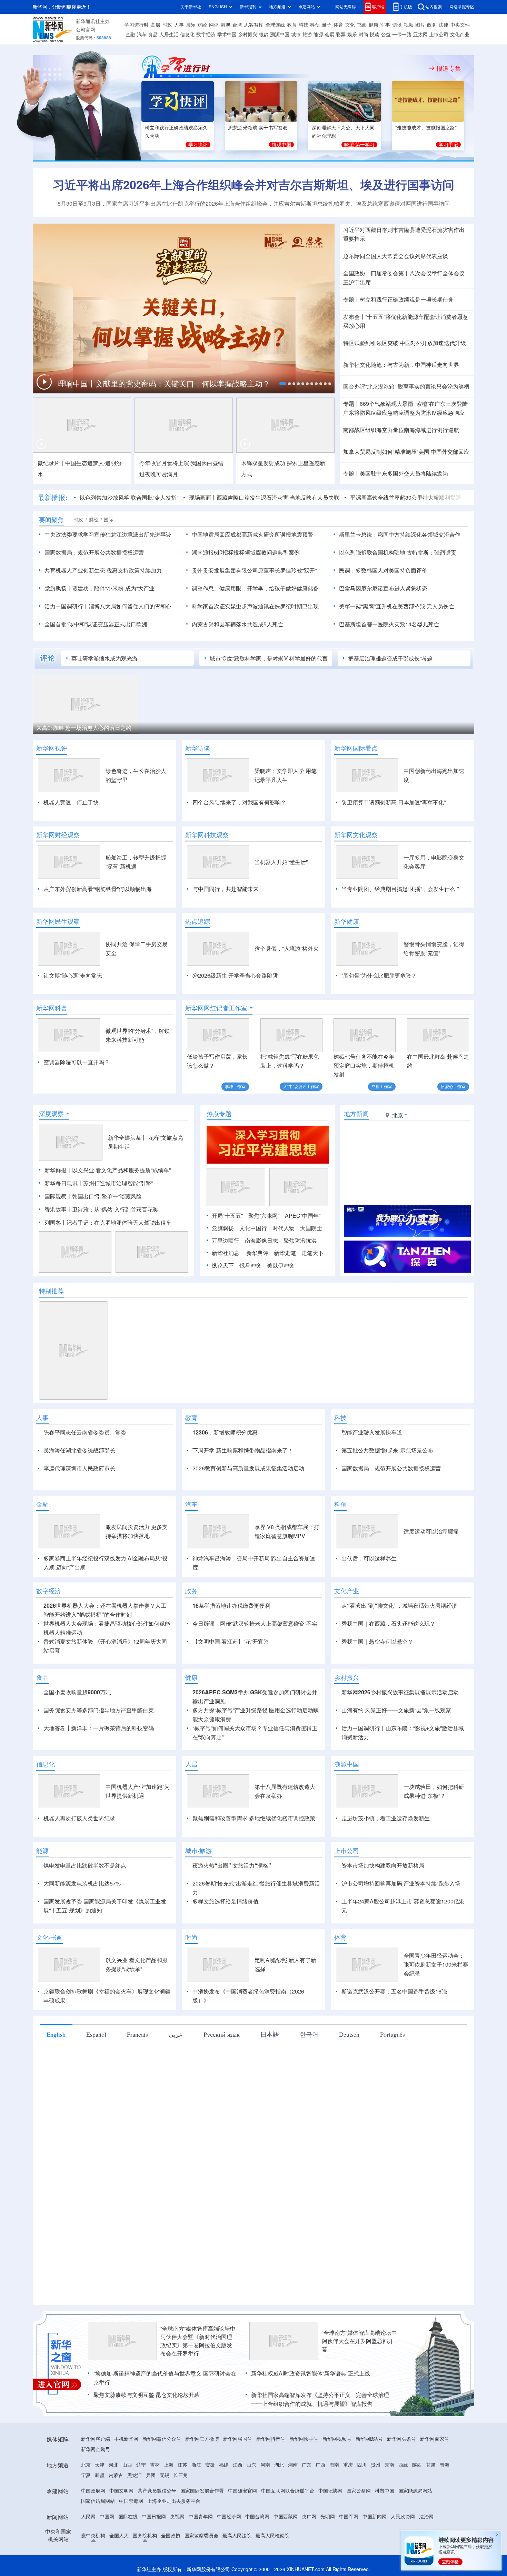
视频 (409, 25)
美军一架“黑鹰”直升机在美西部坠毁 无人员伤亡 (397, 606)
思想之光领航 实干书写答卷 (258, 128)
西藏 (403, 2465)
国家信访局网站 (98, 2501)
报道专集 (449, 68)
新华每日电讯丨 (64, 1183)
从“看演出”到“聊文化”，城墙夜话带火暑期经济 (399, 1606)
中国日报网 (154, 2517)
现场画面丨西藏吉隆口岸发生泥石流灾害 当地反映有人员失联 (264, 498)
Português (392, 2034)
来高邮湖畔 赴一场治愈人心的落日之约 (84, 728)
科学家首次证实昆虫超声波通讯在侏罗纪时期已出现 (255, 606)
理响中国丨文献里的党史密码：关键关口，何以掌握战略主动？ (165, 384)
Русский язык (222, 2034)
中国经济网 (229, 2517)
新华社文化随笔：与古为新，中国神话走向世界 (401, 365)
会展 (330, 35)
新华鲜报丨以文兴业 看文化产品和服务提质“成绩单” (108, 1170)
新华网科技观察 (207, 835)
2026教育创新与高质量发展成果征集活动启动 (248, 1468)
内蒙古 (116, 2475)
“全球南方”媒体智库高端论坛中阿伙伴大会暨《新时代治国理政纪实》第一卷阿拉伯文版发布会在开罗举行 (198, 2341)
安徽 (210, 2465)
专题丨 (351, 300)
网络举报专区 (462, 7)
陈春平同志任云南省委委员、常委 (85, 1432)
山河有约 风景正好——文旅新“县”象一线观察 (396, 1710)
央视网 (177, 2517)
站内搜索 (434, 7)
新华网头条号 (401, 2439)
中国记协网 (330, 2491)
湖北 (279, 2465)
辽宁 (141, 2465)
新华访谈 (198, 748)
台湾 (237, 25)
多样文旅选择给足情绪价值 (226, 1901)
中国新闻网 (375, 2517)
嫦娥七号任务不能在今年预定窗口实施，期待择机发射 (364, 1066)
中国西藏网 (286, 2517)
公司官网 (86, 30)
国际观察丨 (58, 1196)
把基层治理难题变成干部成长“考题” (391, 658)
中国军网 (349, 2517)
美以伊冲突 (281, 1265)
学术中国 (227, 35)
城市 (296, 35)
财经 (202, 25)
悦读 (375, 35)
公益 (386, 35)
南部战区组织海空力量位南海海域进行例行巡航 (401, 430)
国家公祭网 (359, 2491)
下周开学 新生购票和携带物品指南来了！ (243, 1450)
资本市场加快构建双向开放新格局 (383, 1865)
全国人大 (119, 2536)
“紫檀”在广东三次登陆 (441, 404)
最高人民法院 (237, 2536)
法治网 (426, 2517)
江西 (238, 2465)
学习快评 (198, 145)
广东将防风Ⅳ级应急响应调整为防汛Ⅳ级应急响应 (404, 413)
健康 (374, 25)
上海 (169, 2465)
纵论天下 (223, 1265)
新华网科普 (52, 1008)
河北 (113, 2465)
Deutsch (349, 2034)
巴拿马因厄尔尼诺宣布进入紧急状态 (383, 588)
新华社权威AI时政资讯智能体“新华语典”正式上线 (311, 2373)
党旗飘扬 (223, 1228)
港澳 (226, 25)
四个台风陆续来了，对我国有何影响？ (239, 802)
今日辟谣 (203, 1624)
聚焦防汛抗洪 (300, 1241)
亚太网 (420, 35)
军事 (385, 25)
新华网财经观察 (58, 835)
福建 (224, 2465)
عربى (176, 2034)
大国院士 (311, 1228)
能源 (318, 35)
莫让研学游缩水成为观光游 (105, 658)
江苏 (182, 2465)
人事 (179, 25)
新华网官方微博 (202, 2439)
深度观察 (51, 1114)
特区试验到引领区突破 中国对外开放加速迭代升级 (405, 343)
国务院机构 (145, 2536)
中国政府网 (93, 2491)
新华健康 (347, 921)
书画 (362, 25)
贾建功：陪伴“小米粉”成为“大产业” (114, 588)
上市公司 (439, 35)
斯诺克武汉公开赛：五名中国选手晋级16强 (394, 1991)
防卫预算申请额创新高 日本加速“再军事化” (394, 802)
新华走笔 (285, 1253)
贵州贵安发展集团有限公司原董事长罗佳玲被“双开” (254, 570)
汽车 (142, 35)
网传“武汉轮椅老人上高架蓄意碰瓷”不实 (269, 1624)
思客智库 (254, 25)
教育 (292, 25)
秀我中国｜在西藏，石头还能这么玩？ (388, 1624)
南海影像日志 (261, 1241)
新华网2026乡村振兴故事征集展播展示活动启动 (400, 1692)
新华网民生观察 (58, 921)
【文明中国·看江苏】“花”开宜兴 (231, 1642)
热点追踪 (198, 921)
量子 (327, 25)
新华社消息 (226, 1253)
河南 (265, 2465)
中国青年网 (201, 2517)
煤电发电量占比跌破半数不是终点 (85, 1865)
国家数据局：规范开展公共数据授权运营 (94, 552)
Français (137, 2034)
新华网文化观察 (356, 835)
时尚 (364, 35)
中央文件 (460, 25)
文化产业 (460, 35)
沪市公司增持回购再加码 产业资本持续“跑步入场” (402, 1883)
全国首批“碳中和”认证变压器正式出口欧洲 (96, 624)
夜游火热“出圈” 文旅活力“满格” (232, 1865)
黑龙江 (135, 2475)
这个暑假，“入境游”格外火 (287, 949)
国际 (190, 25)
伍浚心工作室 (453, 1086)
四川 (362, 2465)
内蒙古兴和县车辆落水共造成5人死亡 (237, 624)
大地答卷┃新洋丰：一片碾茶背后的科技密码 (99, 1728)
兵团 (151, 2475)
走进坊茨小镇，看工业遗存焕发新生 (386, 1818)
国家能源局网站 (415, 2491)
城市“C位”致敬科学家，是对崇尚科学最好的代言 (269, 658)
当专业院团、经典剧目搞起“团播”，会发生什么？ (401, 889)
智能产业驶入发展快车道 (372, 1432)
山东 (251, 2465)
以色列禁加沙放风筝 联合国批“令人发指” (129, 498)
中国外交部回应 (450, 452)
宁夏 (86, 2475)
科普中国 (385, 2491)
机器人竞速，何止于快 (71, 802)
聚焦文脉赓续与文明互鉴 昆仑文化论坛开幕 (147, 2395)
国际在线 (128, 2517)
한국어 (309, 2034)
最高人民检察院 (272, 2536)
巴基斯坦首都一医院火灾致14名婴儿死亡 (389, 624)
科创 (315, 25)
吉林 (155, 2465)
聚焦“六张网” (264, 1216)
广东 (307, 2465)
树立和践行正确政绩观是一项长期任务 (407, 300)
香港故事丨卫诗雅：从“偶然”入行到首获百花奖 (101, 1209)
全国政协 (171, 2536)
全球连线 (275, 25)
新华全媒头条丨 (127, 1138)
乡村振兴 (248, 35)
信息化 (187, 35)
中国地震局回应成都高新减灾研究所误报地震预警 (252, 535)
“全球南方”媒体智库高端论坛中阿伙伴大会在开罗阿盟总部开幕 (359, 2341)
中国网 (107, 2517)
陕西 (417, 2465)
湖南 (293, 2465)
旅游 (307, 35)
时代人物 (284, 1228)
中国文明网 (121, 2491)
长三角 (181, 2475)
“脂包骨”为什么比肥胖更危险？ (379, 976)
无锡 (165, 2475)
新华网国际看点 (356, 748)
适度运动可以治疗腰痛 (431, 1531)
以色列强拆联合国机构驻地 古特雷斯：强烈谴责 (398, 552)
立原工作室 (382, 1086)
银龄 (264, 35)
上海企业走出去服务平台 (174, 2501)
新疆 (100, 2475)
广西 (320, 2465)
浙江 (196, 2465)
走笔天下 (312, 1253)
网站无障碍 (346, 7)
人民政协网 (403, 2517)
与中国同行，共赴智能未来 (226, 889)
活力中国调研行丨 (67, 606)
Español (96, 2034)
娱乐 (352, 35)
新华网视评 (52, 748)
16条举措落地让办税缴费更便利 (231, 1606)
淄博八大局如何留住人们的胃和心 (130, 606)
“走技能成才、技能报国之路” (426, 128)
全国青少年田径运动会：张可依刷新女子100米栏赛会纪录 (436, 1965)
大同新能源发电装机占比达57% (82, 1883)
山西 (127, 2465)
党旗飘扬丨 (58, 588)
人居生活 (169, 35)
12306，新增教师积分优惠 (225, 1432)
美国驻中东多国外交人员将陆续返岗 (404, 473)
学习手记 (448, 145)
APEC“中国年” (303, 1216)
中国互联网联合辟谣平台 (288, 2491)
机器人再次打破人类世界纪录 (79, 1818)
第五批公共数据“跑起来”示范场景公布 (387, 1450)
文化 (350, 25)
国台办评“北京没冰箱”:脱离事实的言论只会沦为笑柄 (406, 386)
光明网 (328, 2517)
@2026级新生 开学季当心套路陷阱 (235, 976)
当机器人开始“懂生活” (281, 862)
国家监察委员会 (201, 2536)
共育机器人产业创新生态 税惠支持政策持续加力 (103, 570)
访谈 (397, 25)
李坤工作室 (235, 1086)
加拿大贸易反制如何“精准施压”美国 (386, 452)
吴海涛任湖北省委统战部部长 (79, 1450)
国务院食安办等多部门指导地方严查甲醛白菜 (99, 1710)
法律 (444, 25)
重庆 (348, 2465)
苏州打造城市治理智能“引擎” (118, 1183)
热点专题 (219, 1114)
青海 (445, 2465)
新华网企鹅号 (96, 2449)
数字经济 (206, 35)
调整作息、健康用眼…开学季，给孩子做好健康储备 (255, 588)
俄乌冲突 (250, 1265)
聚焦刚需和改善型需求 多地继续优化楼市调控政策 (254, 1818)
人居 (191, 1764)
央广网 (309, 2517)
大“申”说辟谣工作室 (301, 1086)
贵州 (376, 2465)
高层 (156, 25)
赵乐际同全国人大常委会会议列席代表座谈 (396, 256)
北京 (86, 2465)
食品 (153, 35)
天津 (100, 2465)
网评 (214, 25)
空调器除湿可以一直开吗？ (77, 1062)
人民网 (88, 2517)
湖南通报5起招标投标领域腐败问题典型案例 (246, 552)
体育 (338, 25)
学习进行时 (137, 25)
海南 (334, 2465)
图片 (420, 25)
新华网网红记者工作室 (216, 1008)
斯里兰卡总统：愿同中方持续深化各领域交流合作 (400, 535)
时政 (167, 25)
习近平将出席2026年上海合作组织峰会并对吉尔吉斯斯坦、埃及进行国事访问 (254, 185)
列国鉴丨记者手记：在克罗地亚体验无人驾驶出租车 (108, 1223)
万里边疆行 (226, 1241)
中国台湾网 (257, 2517)
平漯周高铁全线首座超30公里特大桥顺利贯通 (406, 498)
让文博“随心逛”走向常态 (73, 976)
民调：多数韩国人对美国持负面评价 (383, 570)
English (56, 2034)
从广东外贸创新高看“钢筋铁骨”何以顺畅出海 (98, 889)
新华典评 (257, 1253)
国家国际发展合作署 (202, 2491)
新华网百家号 (435, 2439)
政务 (432, 25)
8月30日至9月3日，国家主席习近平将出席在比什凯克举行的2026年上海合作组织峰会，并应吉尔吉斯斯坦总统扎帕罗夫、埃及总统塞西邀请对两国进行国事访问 (254, 204)
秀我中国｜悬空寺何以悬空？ (377, 1642)
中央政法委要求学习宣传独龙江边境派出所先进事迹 (108, 535)
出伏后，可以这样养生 (369, 1558)
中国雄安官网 (242, 2491)
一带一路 (402, 35)
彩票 (341, 35)
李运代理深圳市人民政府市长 (79, 1468)
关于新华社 (191, 7)
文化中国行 (253, 1228)
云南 (389, 2465)
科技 (304, 25)
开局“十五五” (227, 1216)
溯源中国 (280, 35)
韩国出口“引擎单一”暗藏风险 (107, 1196)
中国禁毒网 (131, 2501)
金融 (130, 35)
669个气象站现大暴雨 (386, 404)
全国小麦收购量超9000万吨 (77, 1692)
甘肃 (431, 2465)
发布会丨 (354, 317)
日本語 (270, 2034)
